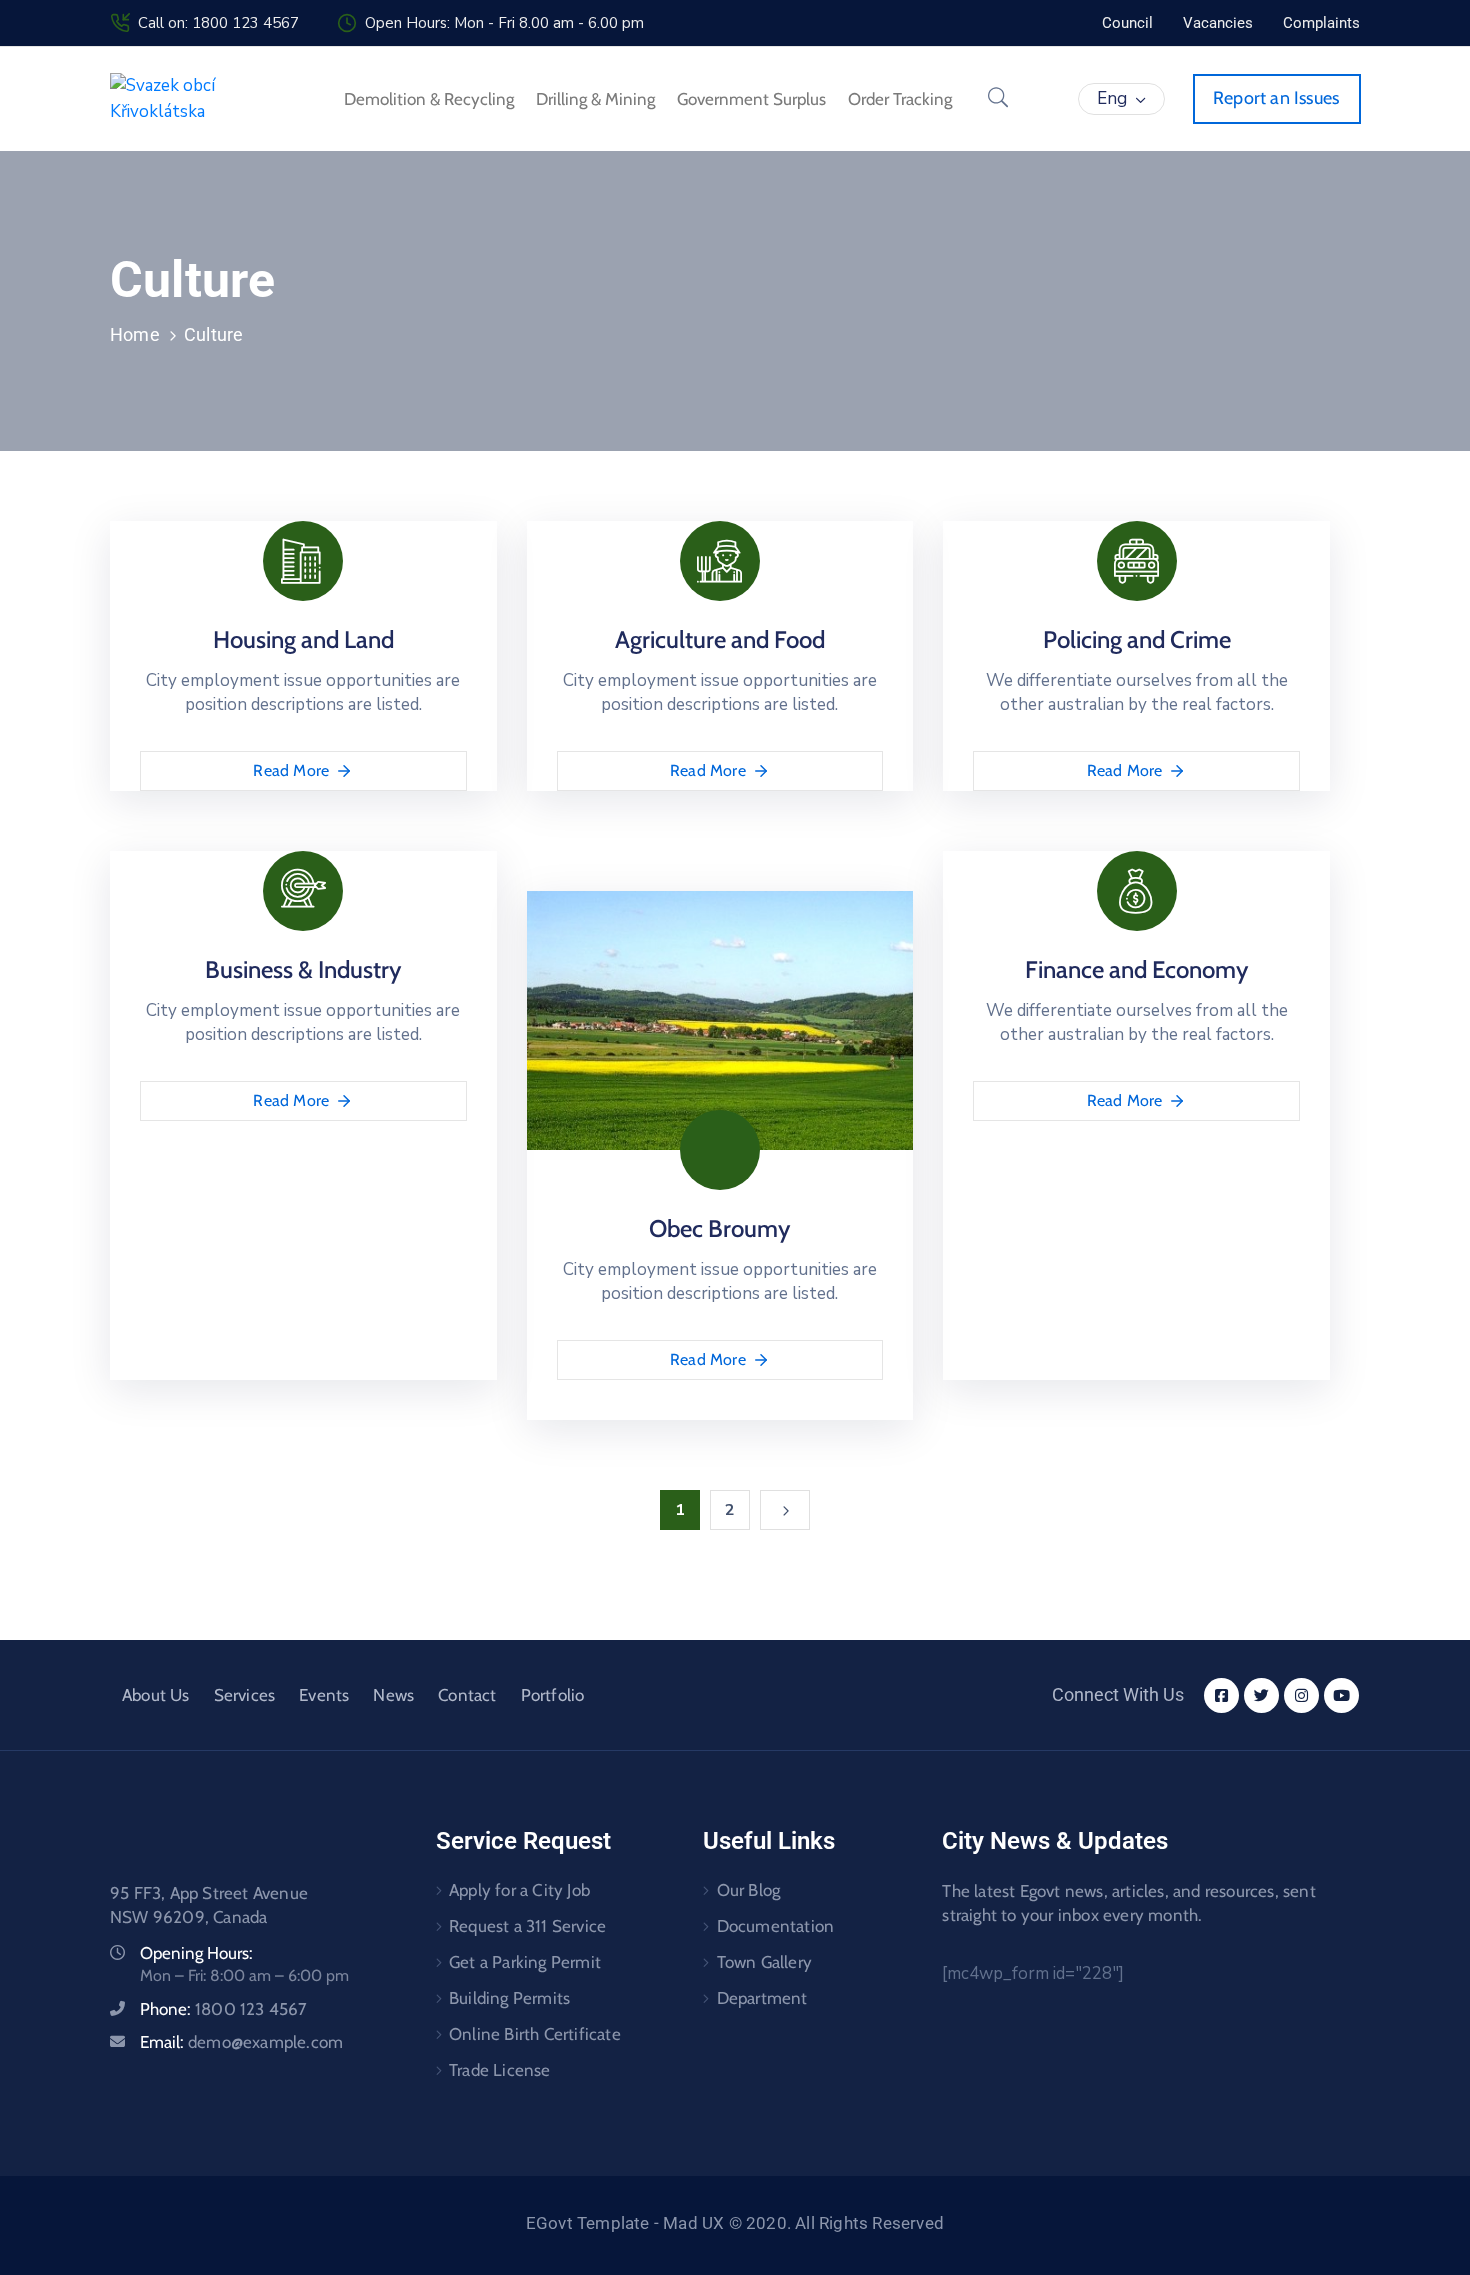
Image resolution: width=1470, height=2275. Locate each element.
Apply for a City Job (519, 1890)
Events (324, 1695)
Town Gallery (764, 1962)
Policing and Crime (1137, 639)
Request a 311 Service (527, 1926)
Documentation (776, 1926)
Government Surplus (751, 99)
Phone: (224, 2009)
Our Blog (749, 1890)
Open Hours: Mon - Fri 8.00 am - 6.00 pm (504, 23)
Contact (467, 1695)
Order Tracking (900, 99)
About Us (156, 1695)
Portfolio (553, 1695)
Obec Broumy (719, 1228)
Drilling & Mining (595, 99)
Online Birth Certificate (535, 2034)
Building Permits (509, 1998)
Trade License (500, 2070)
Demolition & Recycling (429, 99)
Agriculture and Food (720, 639)
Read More (291, 770)
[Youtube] (1341, 1695)
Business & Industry (303, 969)
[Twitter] (1261, 1695)
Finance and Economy (1136, 969)
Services (245, 1695)
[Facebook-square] (1221, 1695)
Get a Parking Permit (525, 1962)
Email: (241, 2042)
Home (135, 334)
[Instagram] (1301, 1695)
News (393, 1695)
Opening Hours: (196, 1953)
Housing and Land (303, 639)
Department (762, 1998)
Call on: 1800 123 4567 (218, 23)
